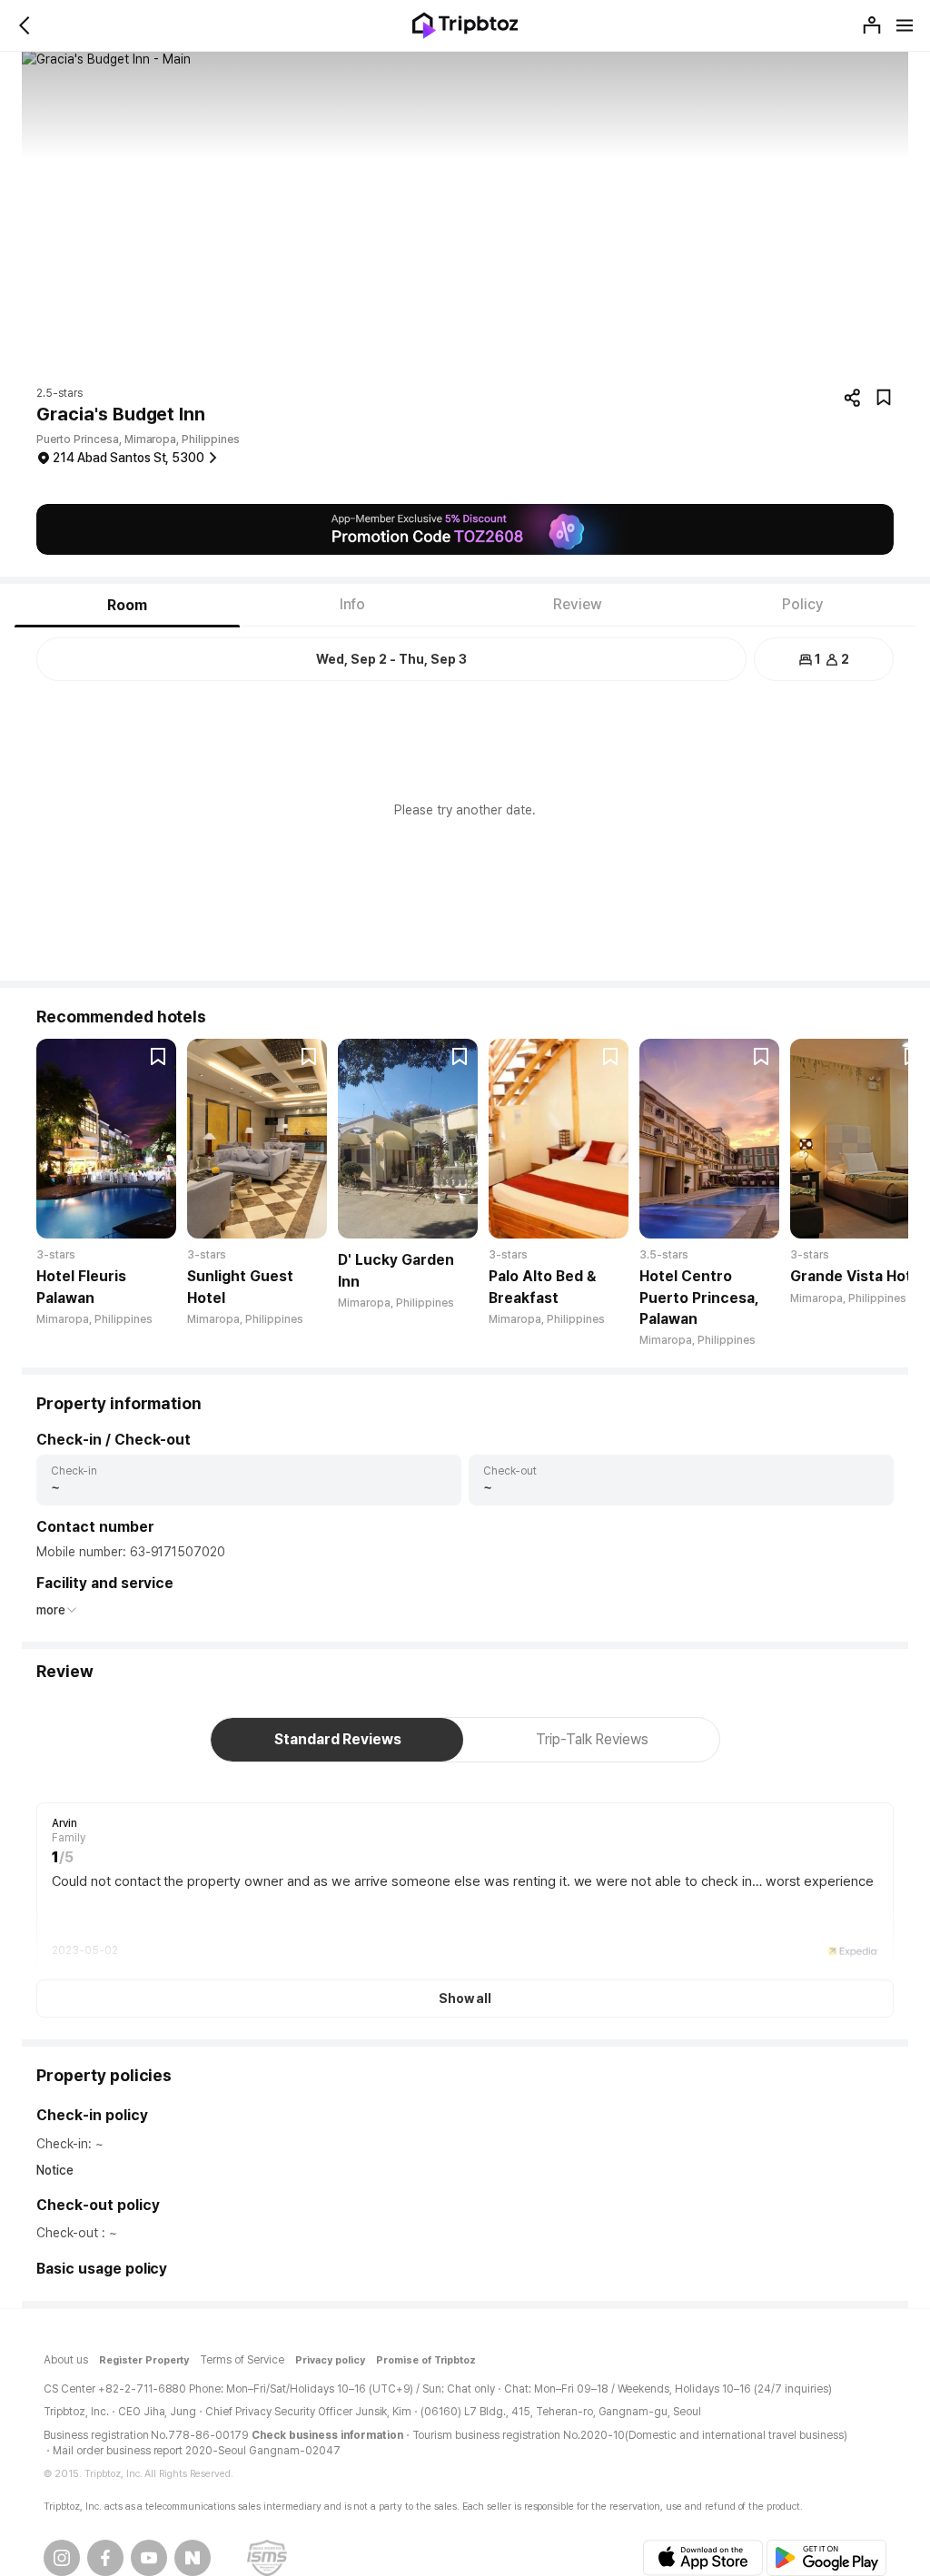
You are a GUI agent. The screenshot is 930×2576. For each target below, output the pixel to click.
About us (66, 2360)
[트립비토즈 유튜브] (149, 2558)
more (51, 1610)
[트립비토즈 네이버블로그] (193, 2558)
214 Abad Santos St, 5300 (129, 458)
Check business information (327, 2435)
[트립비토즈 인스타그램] (62, 2558)
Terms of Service (242, 2360)
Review (578, 604)
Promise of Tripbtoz (426, 2360)
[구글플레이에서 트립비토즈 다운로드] (826, 2558)
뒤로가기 (25, 25)
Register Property (144, 2360)
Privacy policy (330, 2360)
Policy (803, 604)
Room (127, 605)
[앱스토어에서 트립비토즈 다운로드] (703, 2558)
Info (353, 604)
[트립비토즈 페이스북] (105, 2558)
